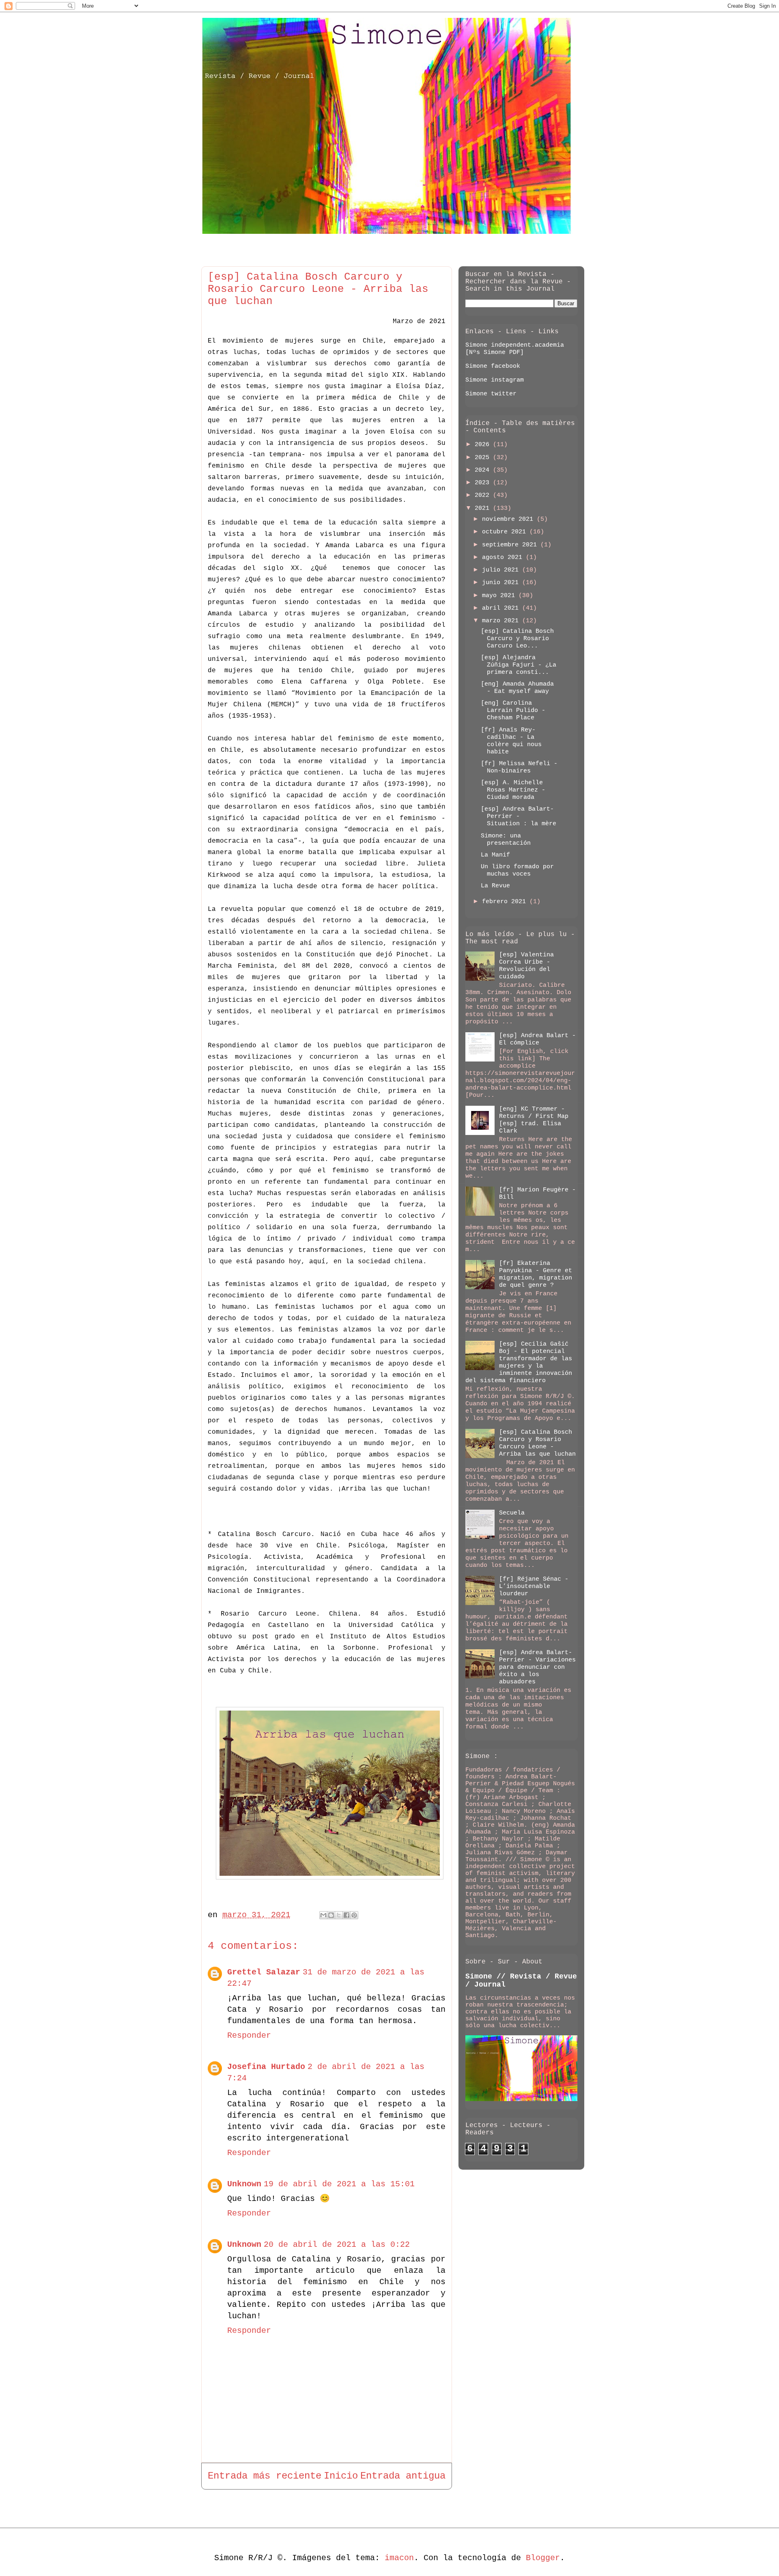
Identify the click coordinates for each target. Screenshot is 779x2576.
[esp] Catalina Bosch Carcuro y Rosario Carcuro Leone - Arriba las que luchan (537, 1443)
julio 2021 (502, 570)
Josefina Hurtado (266, 2067)
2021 (484, 508)
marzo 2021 (502, 621)
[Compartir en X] (339, 1915)
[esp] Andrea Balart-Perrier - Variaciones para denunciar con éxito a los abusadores (537, 1667)
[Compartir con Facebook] (346, 1915)
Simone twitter (491, 394)
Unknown (244, 2184)
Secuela (512, 1513)
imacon (399, 2558)
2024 (484, 470)
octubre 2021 (506, 532)
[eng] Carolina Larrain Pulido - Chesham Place (513, 711)
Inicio (341, 2476)
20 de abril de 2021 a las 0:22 (337, 2245)
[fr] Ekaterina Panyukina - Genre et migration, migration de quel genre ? (536, 1274)
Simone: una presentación (506, 840)
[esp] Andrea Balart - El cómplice (537, 1039)
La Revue (495, 886)
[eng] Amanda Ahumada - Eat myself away (517, 688)
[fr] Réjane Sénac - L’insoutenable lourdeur (534, 1587)
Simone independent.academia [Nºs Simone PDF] (515, 349)
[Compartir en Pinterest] (354, 1915)
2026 (484, 445)
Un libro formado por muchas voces (517, 871)
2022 (484, 495)
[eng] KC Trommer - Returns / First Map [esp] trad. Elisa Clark (534, 1120)
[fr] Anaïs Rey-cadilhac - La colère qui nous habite (511, 741)
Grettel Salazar (264, 1972)
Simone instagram (495, 380)
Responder (249, 2036)
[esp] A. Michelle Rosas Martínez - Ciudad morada (513, 790)
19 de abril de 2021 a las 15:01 (339, 2184)
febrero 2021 (506, 902)
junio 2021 (502, 583)
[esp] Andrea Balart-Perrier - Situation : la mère (519, 817)
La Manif (495, 855)
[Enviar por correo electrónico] (323, 1915)
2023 (484, 483)
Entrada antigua (403, 2476)
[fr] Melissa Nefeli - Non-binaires (519, 767)
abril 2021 (502, 608)
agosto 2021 (504, 558)
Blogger (543, 2558)
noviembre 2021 (509, 519)
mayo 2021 (500, 596)
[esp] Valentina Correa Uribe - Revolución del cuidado (526, 966)
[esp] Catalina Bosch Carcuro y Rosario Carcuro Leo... (517, 639)
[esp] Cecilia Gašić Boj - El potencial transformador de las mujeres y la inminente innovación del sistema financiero (519, 1362)
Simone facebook (493, 366)
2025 (484, 458)
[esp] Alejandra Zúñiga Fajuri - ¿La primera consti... (519, 665)
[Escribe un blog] (331, 1915)
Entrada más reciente (265, 2476)
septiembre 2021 (511, 545)
